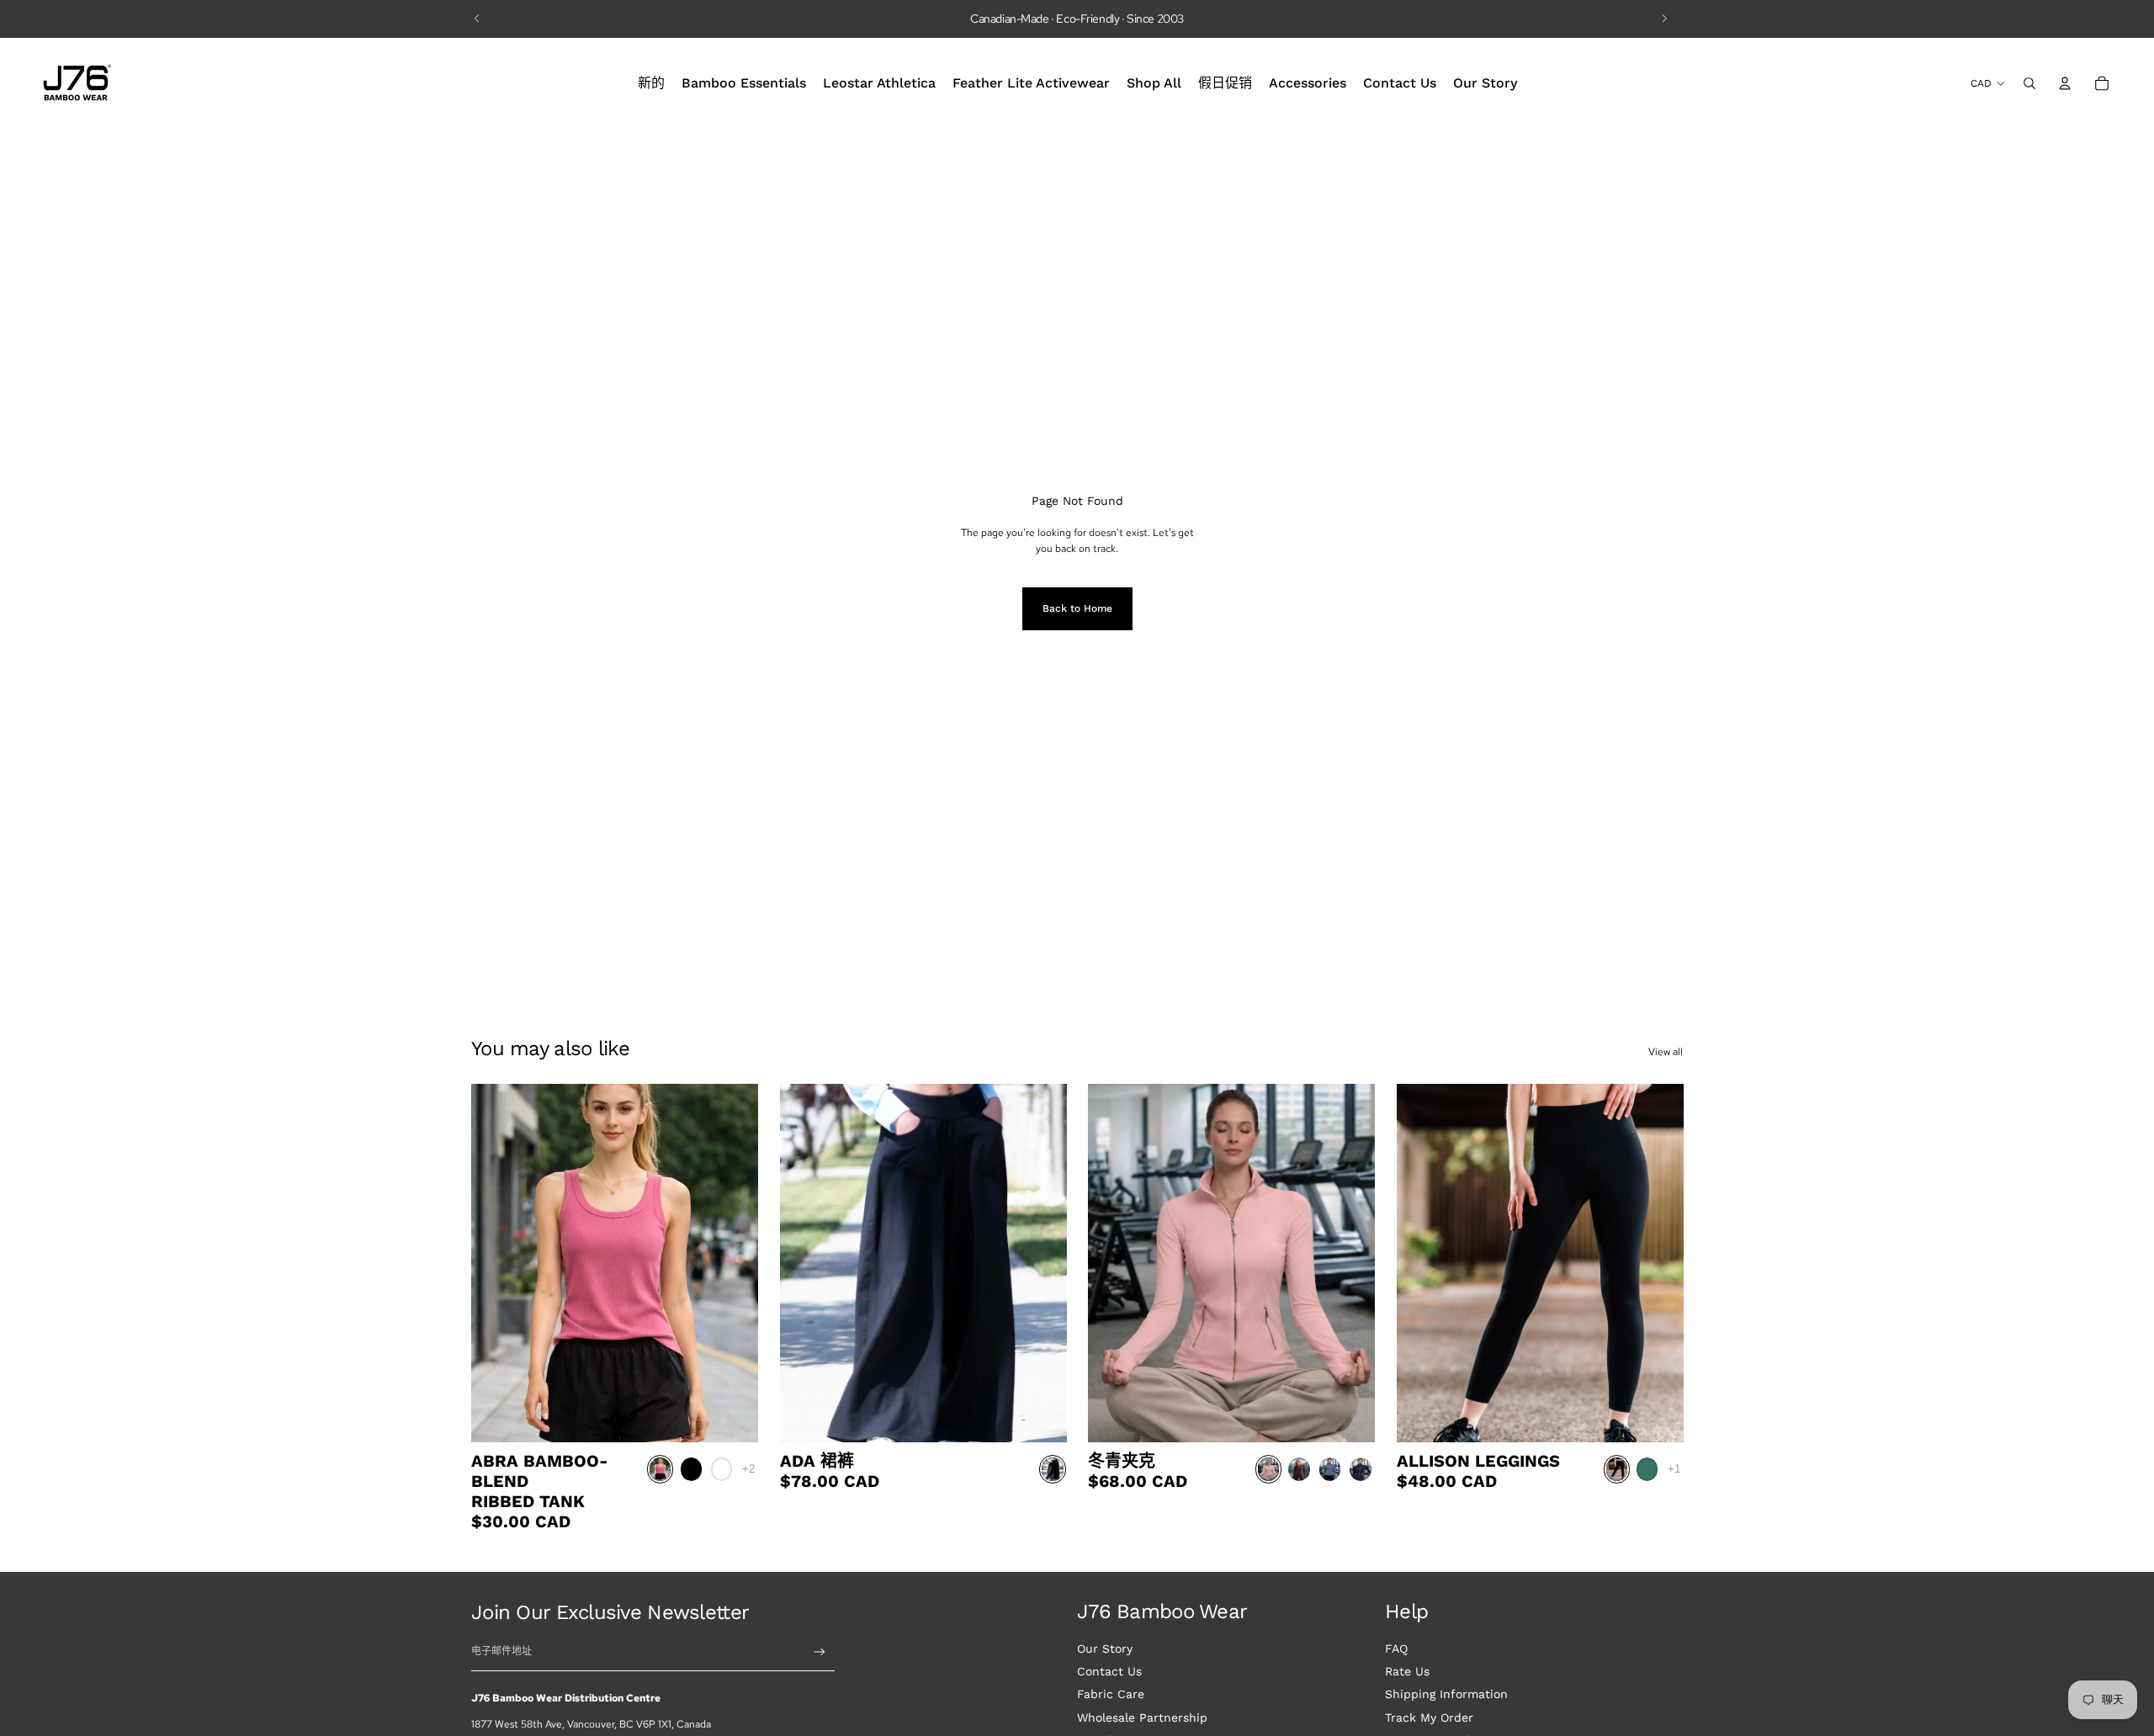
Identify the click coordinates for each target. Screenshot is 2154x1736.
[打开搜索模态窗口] (2029, 83)
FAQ (1396, 1648)
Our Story (1105, 1648)
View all (1666, 1052)
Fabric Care (1111, 1694)
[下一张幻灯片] (1664, 19)
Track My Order (1429, 1717)
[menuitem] (651, 83)
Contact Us (1109, 1671)
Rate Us (1407, 1671)
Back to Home (1077, 608)
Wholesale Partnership (1142, 1717)
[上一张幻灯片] (477, 19)
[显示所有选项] (748, 1469)
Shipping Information (1446, 1694)
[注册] (820, 1652)
